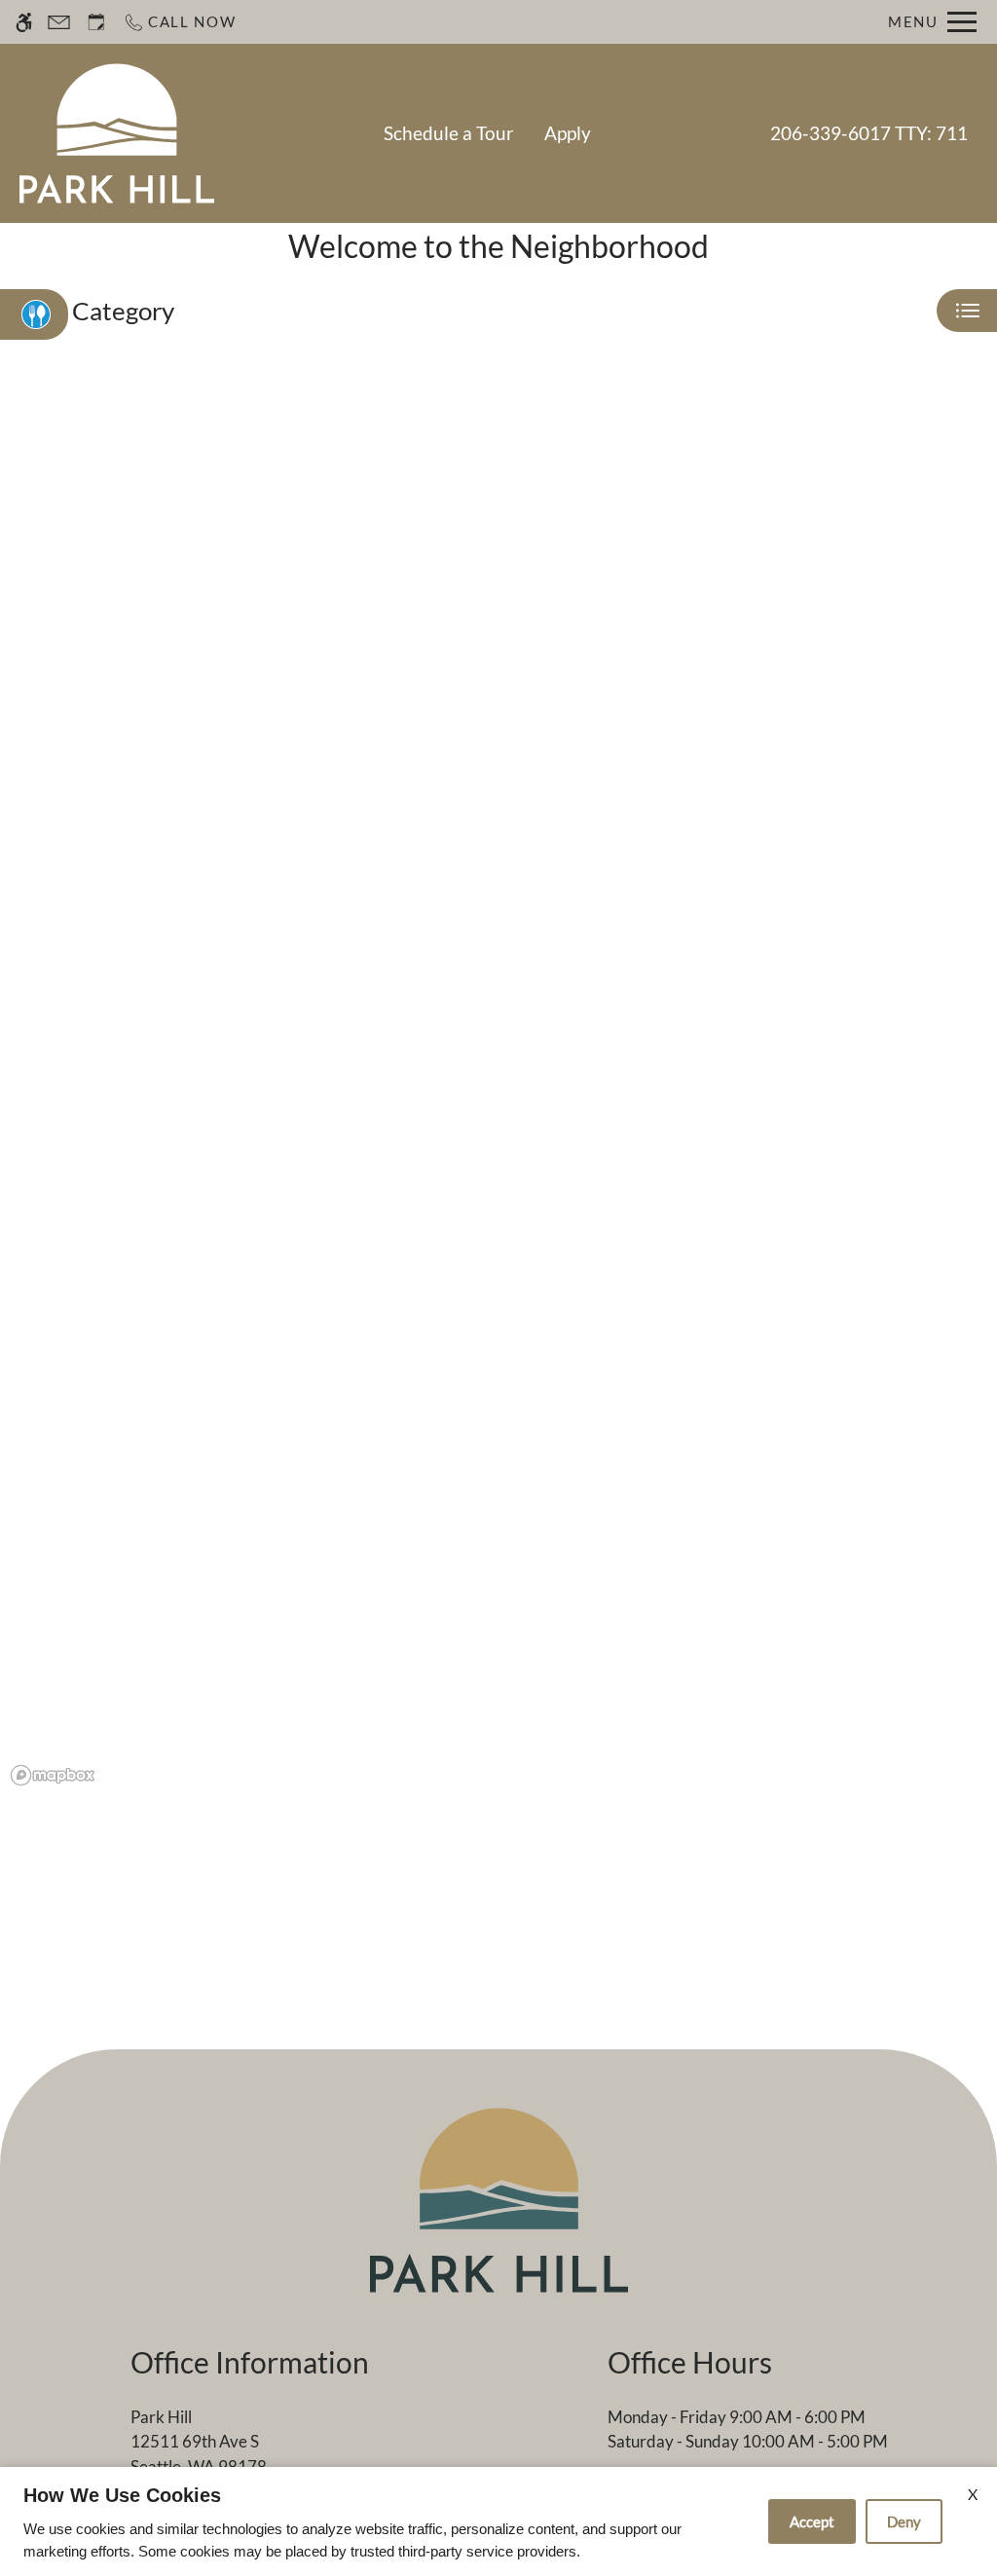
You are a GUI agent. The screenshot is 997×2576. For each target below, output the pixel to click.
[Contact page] (59, 22)
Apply (568, 133)
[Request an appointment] (96, 22)
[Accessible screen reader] (24, 22)
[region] (498, 1086)
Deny (904, 2521)
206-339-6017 (869, 133)
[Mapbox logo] (53, 1775)
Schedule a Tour (449, 133)
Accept (812, 2521)
